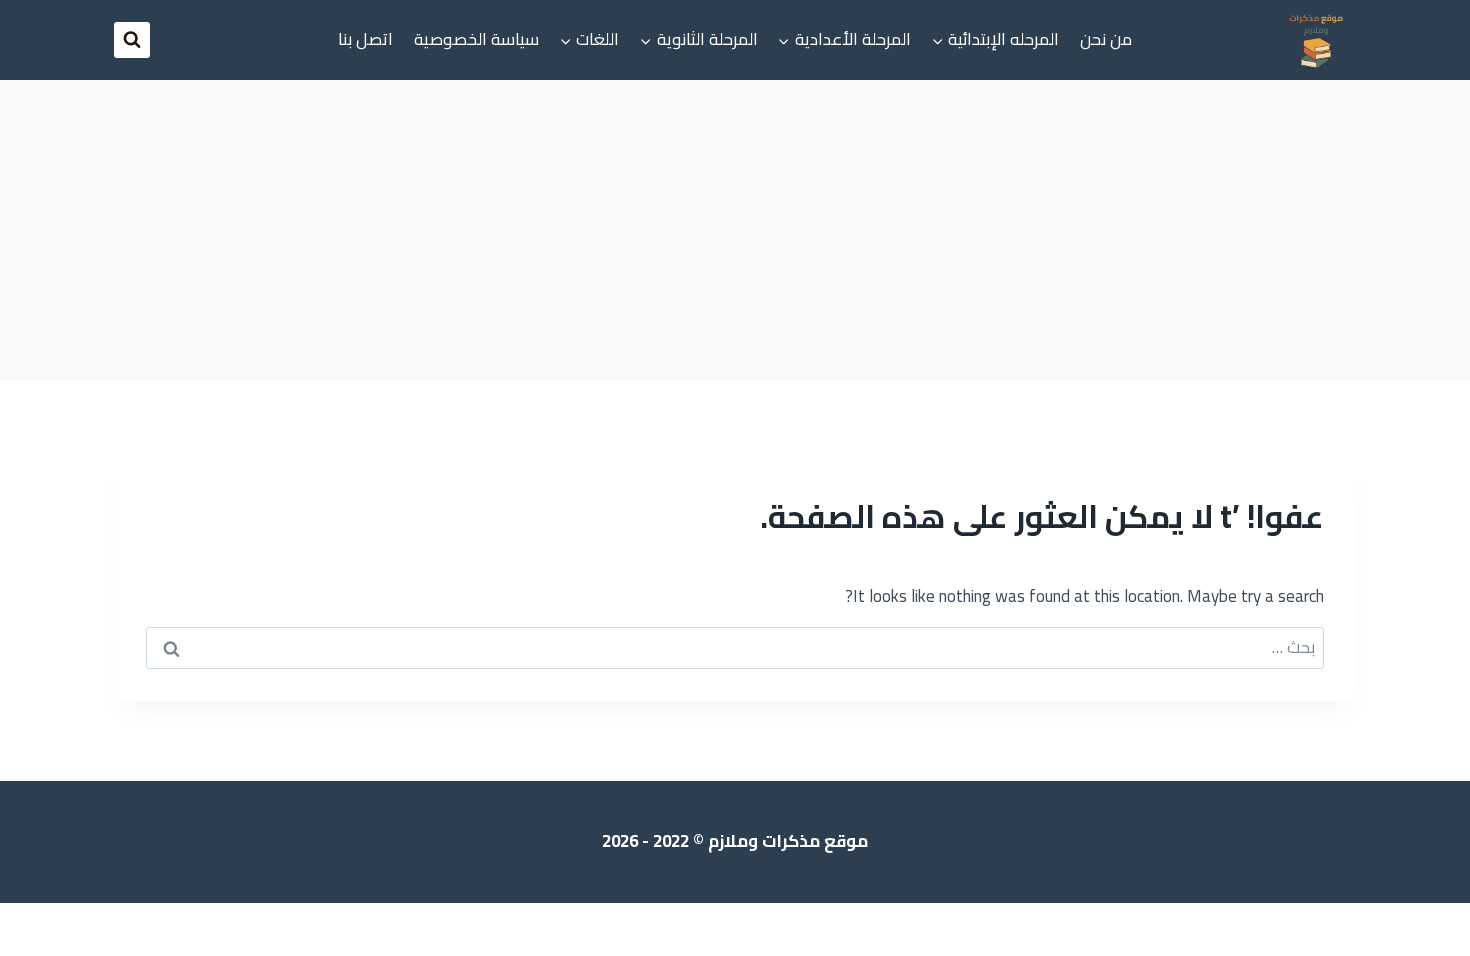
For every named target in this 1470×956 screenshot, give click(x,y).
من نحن (1106, 39)
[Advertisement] (735, 230)
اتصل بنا (365, 39)
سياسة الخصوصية (476, 39)
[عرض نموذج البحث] (132, 40)
